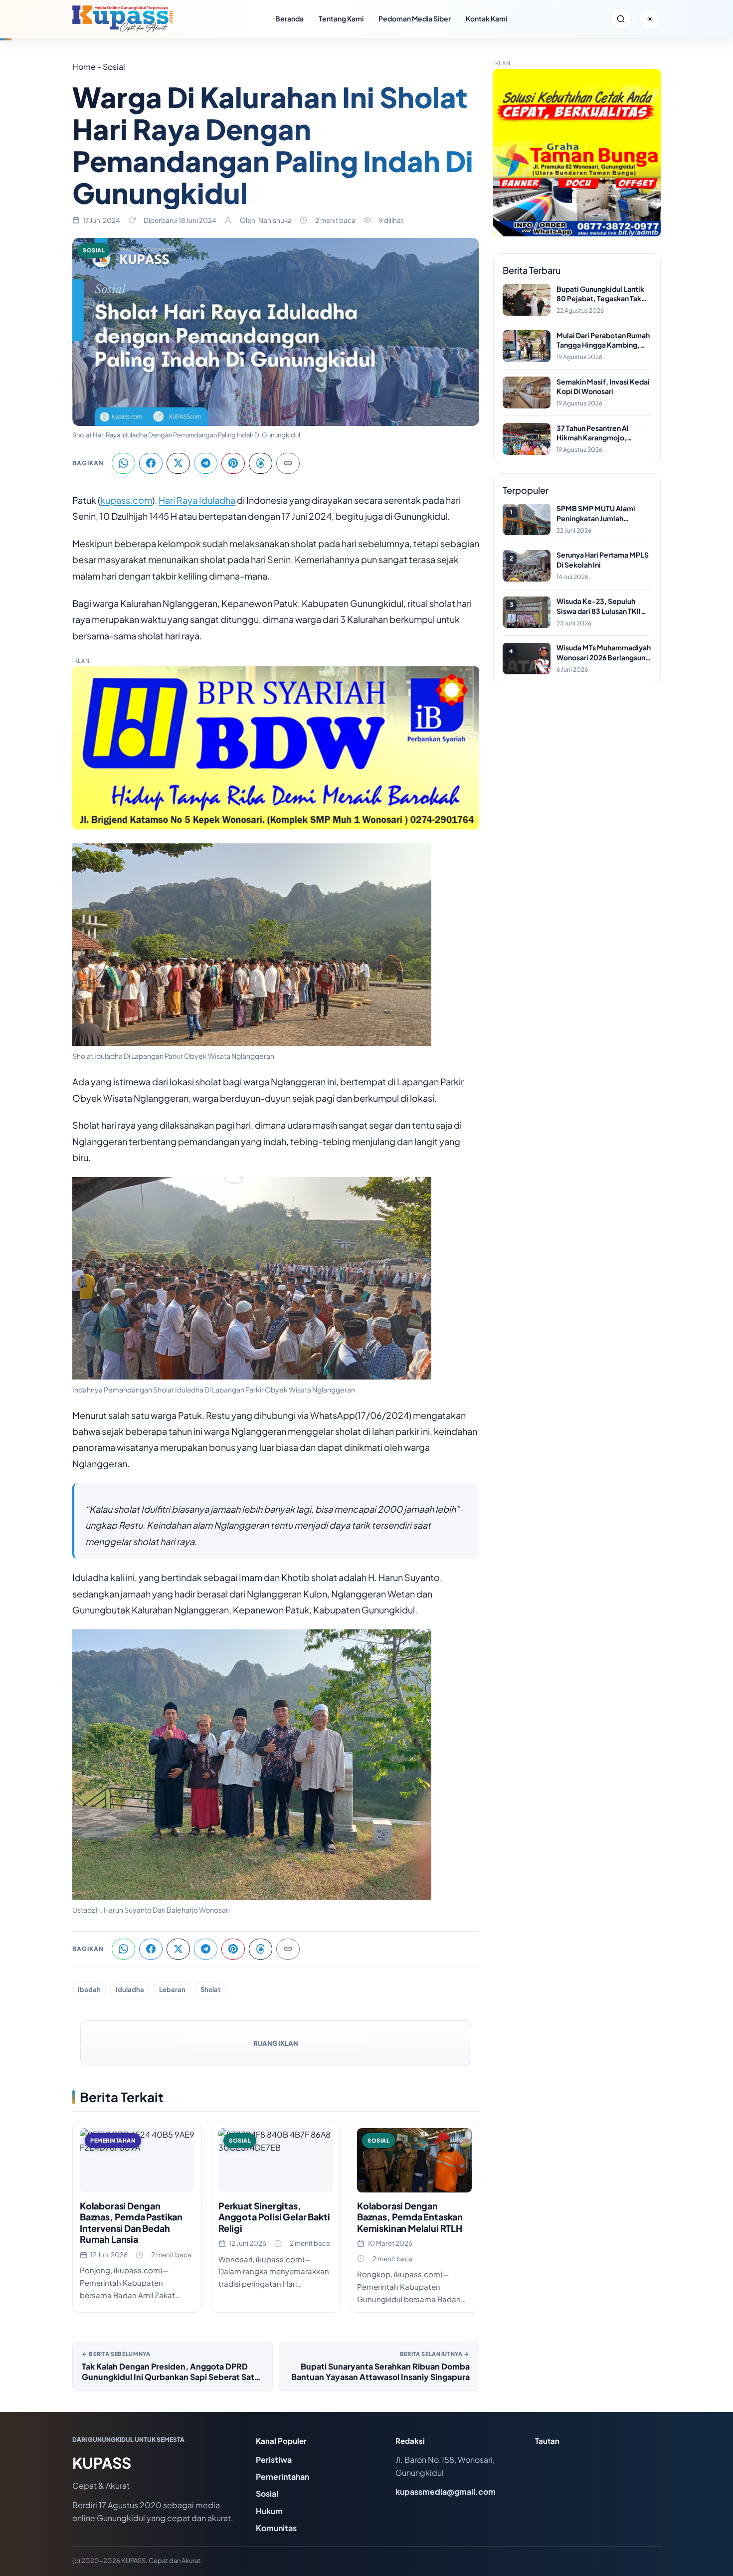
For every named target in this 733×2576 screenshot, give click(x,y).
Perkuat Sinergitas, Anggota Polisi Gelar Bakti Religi (274, 2217)
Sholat (210, 1989)
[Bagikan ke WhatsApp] (123, 463)
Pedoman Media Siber (415, 18)
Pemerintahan (282, 2477)
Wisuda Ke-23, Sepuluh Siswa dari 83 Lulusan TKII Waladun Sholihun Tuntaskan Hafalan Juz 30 (603, 606)
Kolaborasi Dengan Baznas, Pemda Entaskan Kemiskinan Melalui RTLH (410, 2217)
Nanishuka (275, 220)
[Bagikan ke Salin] (288, 463)
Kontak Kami (486, 18)
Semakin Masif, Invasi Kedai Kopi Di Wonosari (603, 386)
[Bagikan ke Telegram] (206, 463)
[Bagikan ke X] (178, 463)
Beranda (289, 18)
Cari (621, 19)
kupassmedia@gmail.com (446, 2491)
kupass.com (126, 500)
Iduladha (130, 1989)
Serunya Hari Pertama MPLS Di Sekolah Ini (603, 560)
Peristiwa (274, 2460)
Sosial (94, 250)
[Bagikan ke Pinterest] (233, 463)
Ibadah (89, 1989)
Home (84, 67)
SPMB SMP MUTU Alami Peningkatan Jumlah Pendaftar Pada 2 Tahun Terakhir (596, 513)
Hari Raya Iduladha (197, 500)
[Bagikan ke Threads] (261, 463)
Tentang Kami (341, 18)
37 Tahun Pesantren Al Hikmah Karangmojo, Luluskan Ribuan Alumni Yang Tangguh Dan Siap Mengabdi (595, 433)
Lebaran (172, 1989)
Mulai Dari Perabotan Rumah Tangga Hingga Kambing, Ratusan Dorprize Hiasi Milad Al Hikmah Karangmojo (604, 340)
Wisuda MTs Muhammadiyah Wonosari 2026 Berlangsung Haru (604, 653)
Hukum (269, 2511)
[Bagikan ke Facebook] (151, 463)
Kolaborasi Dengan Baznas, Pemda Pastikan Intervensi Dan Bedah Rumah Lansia (131, 2223)
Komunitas (276, 2528)
